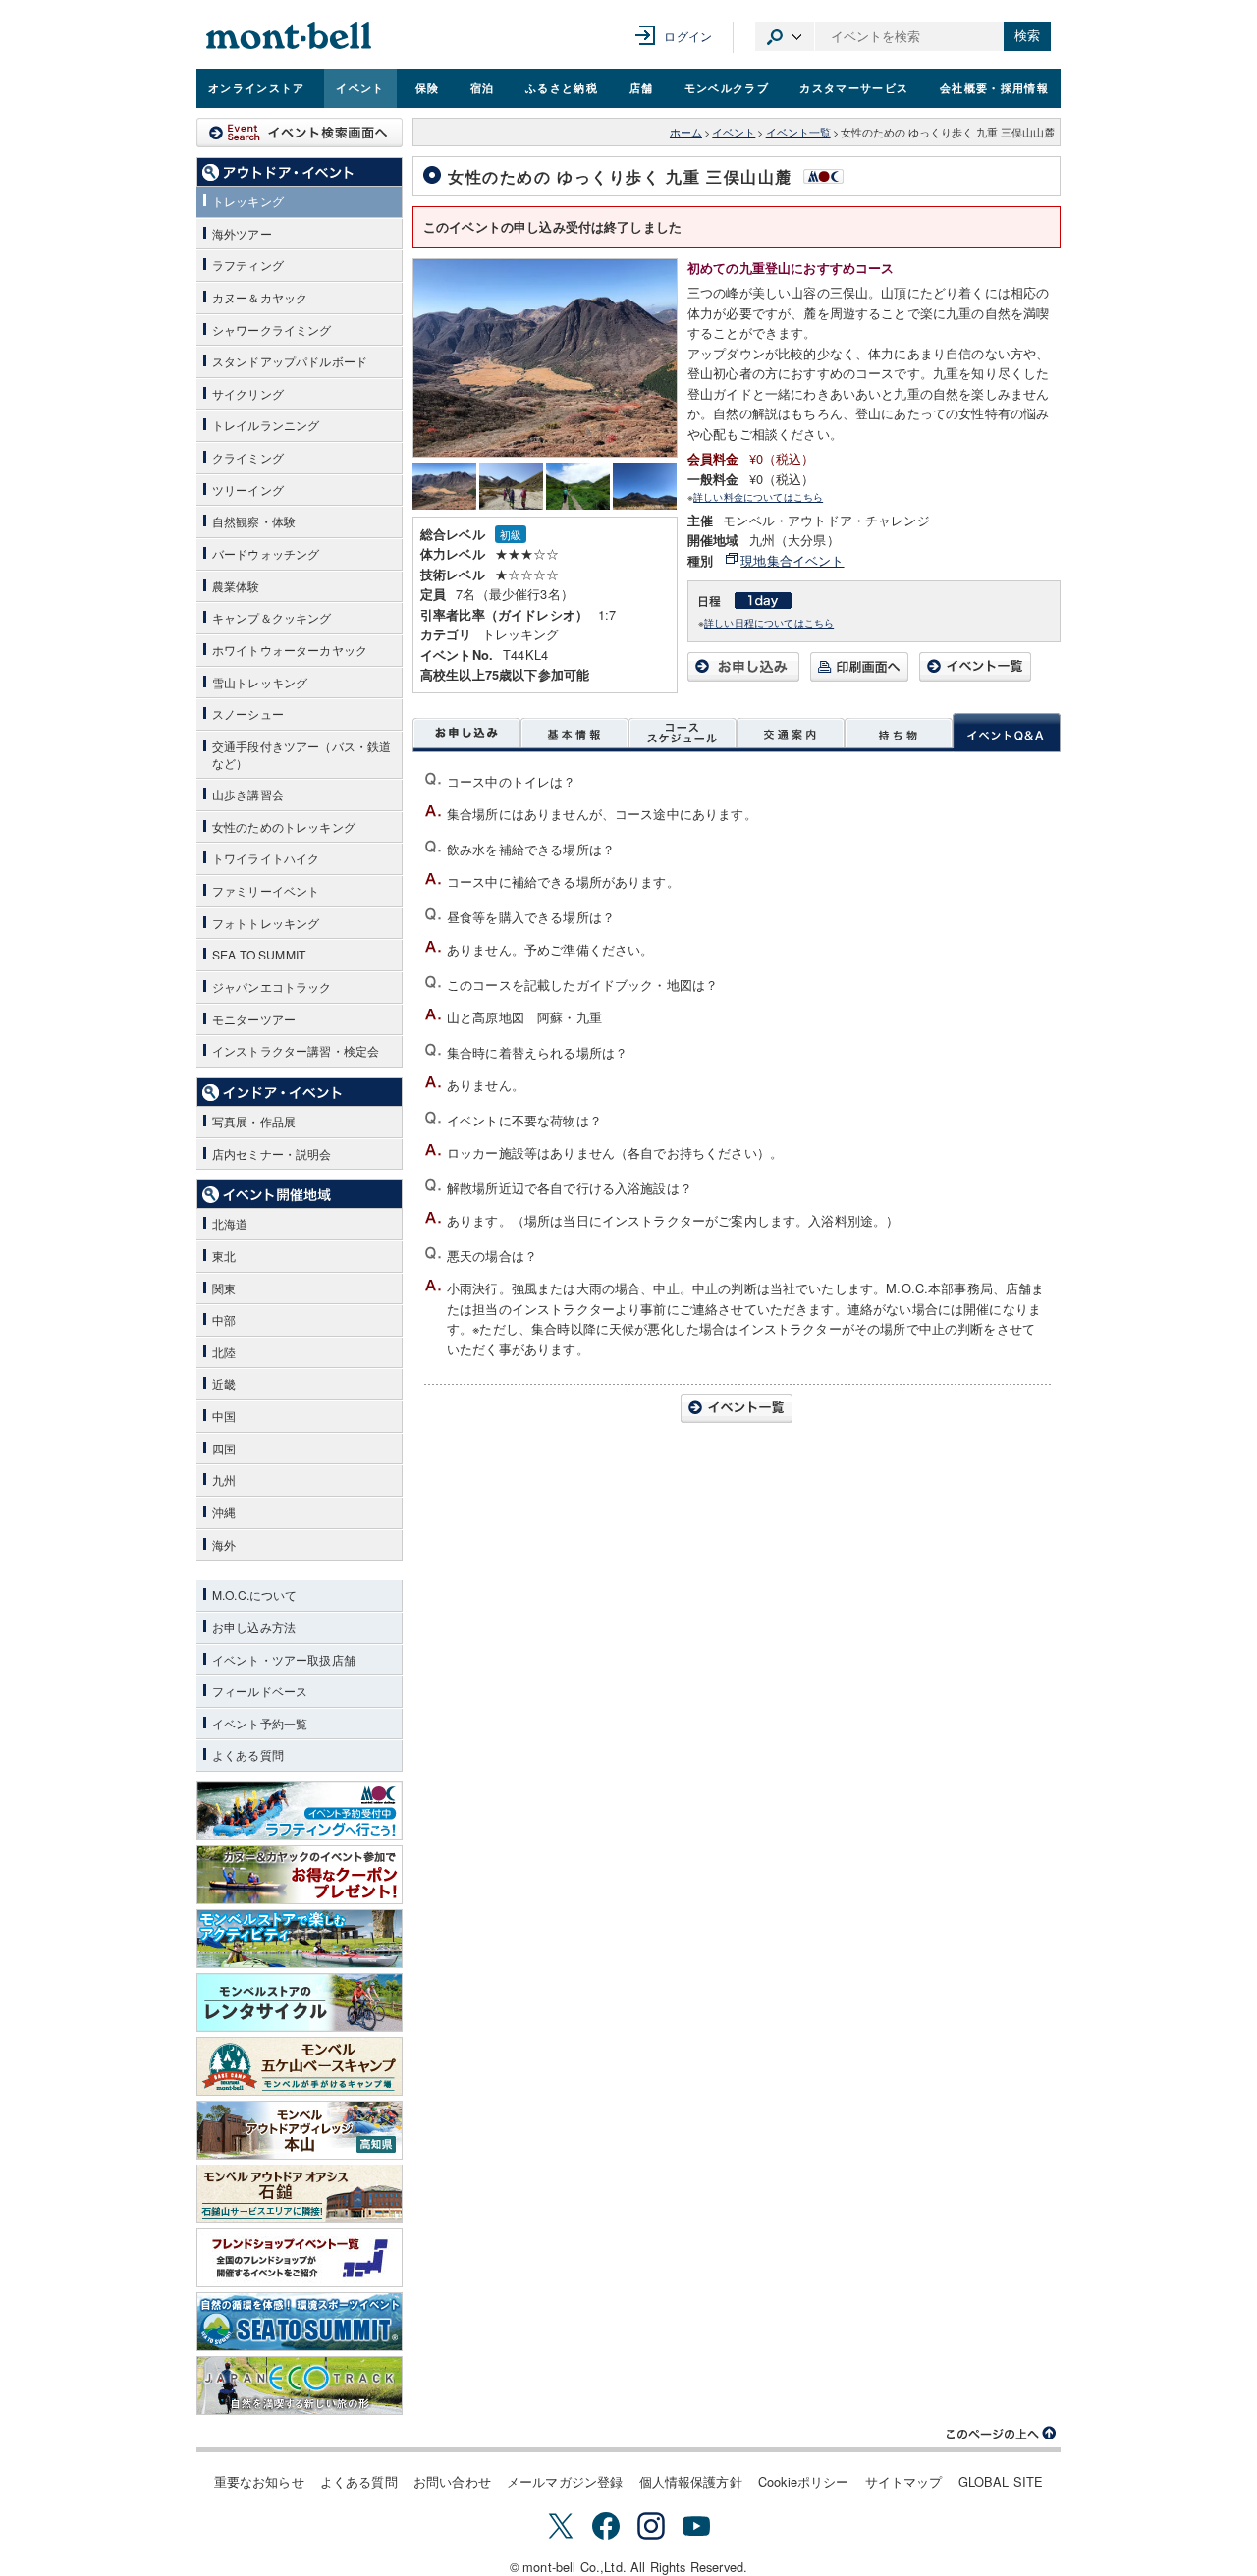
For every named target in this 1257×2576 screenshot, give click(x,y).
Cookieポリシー (804, 2481)
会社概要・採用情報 (994, 87)
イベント (360, 87)
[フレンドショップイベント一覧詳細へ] (300, 2258)
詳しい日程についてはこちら (769, 622)
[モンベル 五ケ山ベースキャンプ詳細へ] (300, 2066)
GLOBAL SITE (1001, 2481)
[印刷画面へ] (859, 676)
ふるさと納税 (562, 87)
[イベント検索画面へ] (300, 133)
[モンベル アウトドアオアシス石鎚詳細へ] (300, 2194)
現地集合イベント (792, 560)
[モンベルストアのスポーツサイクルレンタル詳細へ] (300, 2002)
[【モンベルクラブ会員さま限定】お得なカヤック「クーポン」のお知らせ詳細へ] (300, 1875)
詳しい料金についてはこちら (758, 496)
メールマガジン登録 (565, 2481)
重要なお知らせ (259, 2481)
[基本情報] (574, 733)
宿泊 (483, 87)
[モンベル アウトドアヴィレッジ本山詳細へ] (300, 2130)
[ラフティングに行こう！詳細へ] (300, 1811)
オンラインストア (257, 87)
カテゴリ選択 (785, 36)
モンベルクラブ (727, 87)
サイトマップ (904, 2481)
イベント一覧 (798, 132)
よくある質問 (359, 2481)
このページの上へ (1002, 2434)
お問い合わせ (452, 2481)
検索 (1027, 36)
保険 (428, 87)
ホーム (686, 132)
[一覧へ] (975, 676)
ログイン (688, 36)
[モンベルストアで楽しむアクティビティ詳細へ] (300, 1939)
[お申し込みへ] (743, 676)
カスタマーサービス (854, 87)
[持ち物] (899, 733)
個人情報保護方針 (691, 2481)
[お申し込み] (466, 733)
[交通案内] (791, 733)
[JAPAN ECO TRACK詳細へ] (300, 2385)
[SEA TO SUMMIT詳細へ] (300, 2322)
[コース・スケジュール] (683, 733)
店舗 (642, 87)
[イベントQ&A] (1007, 733)
